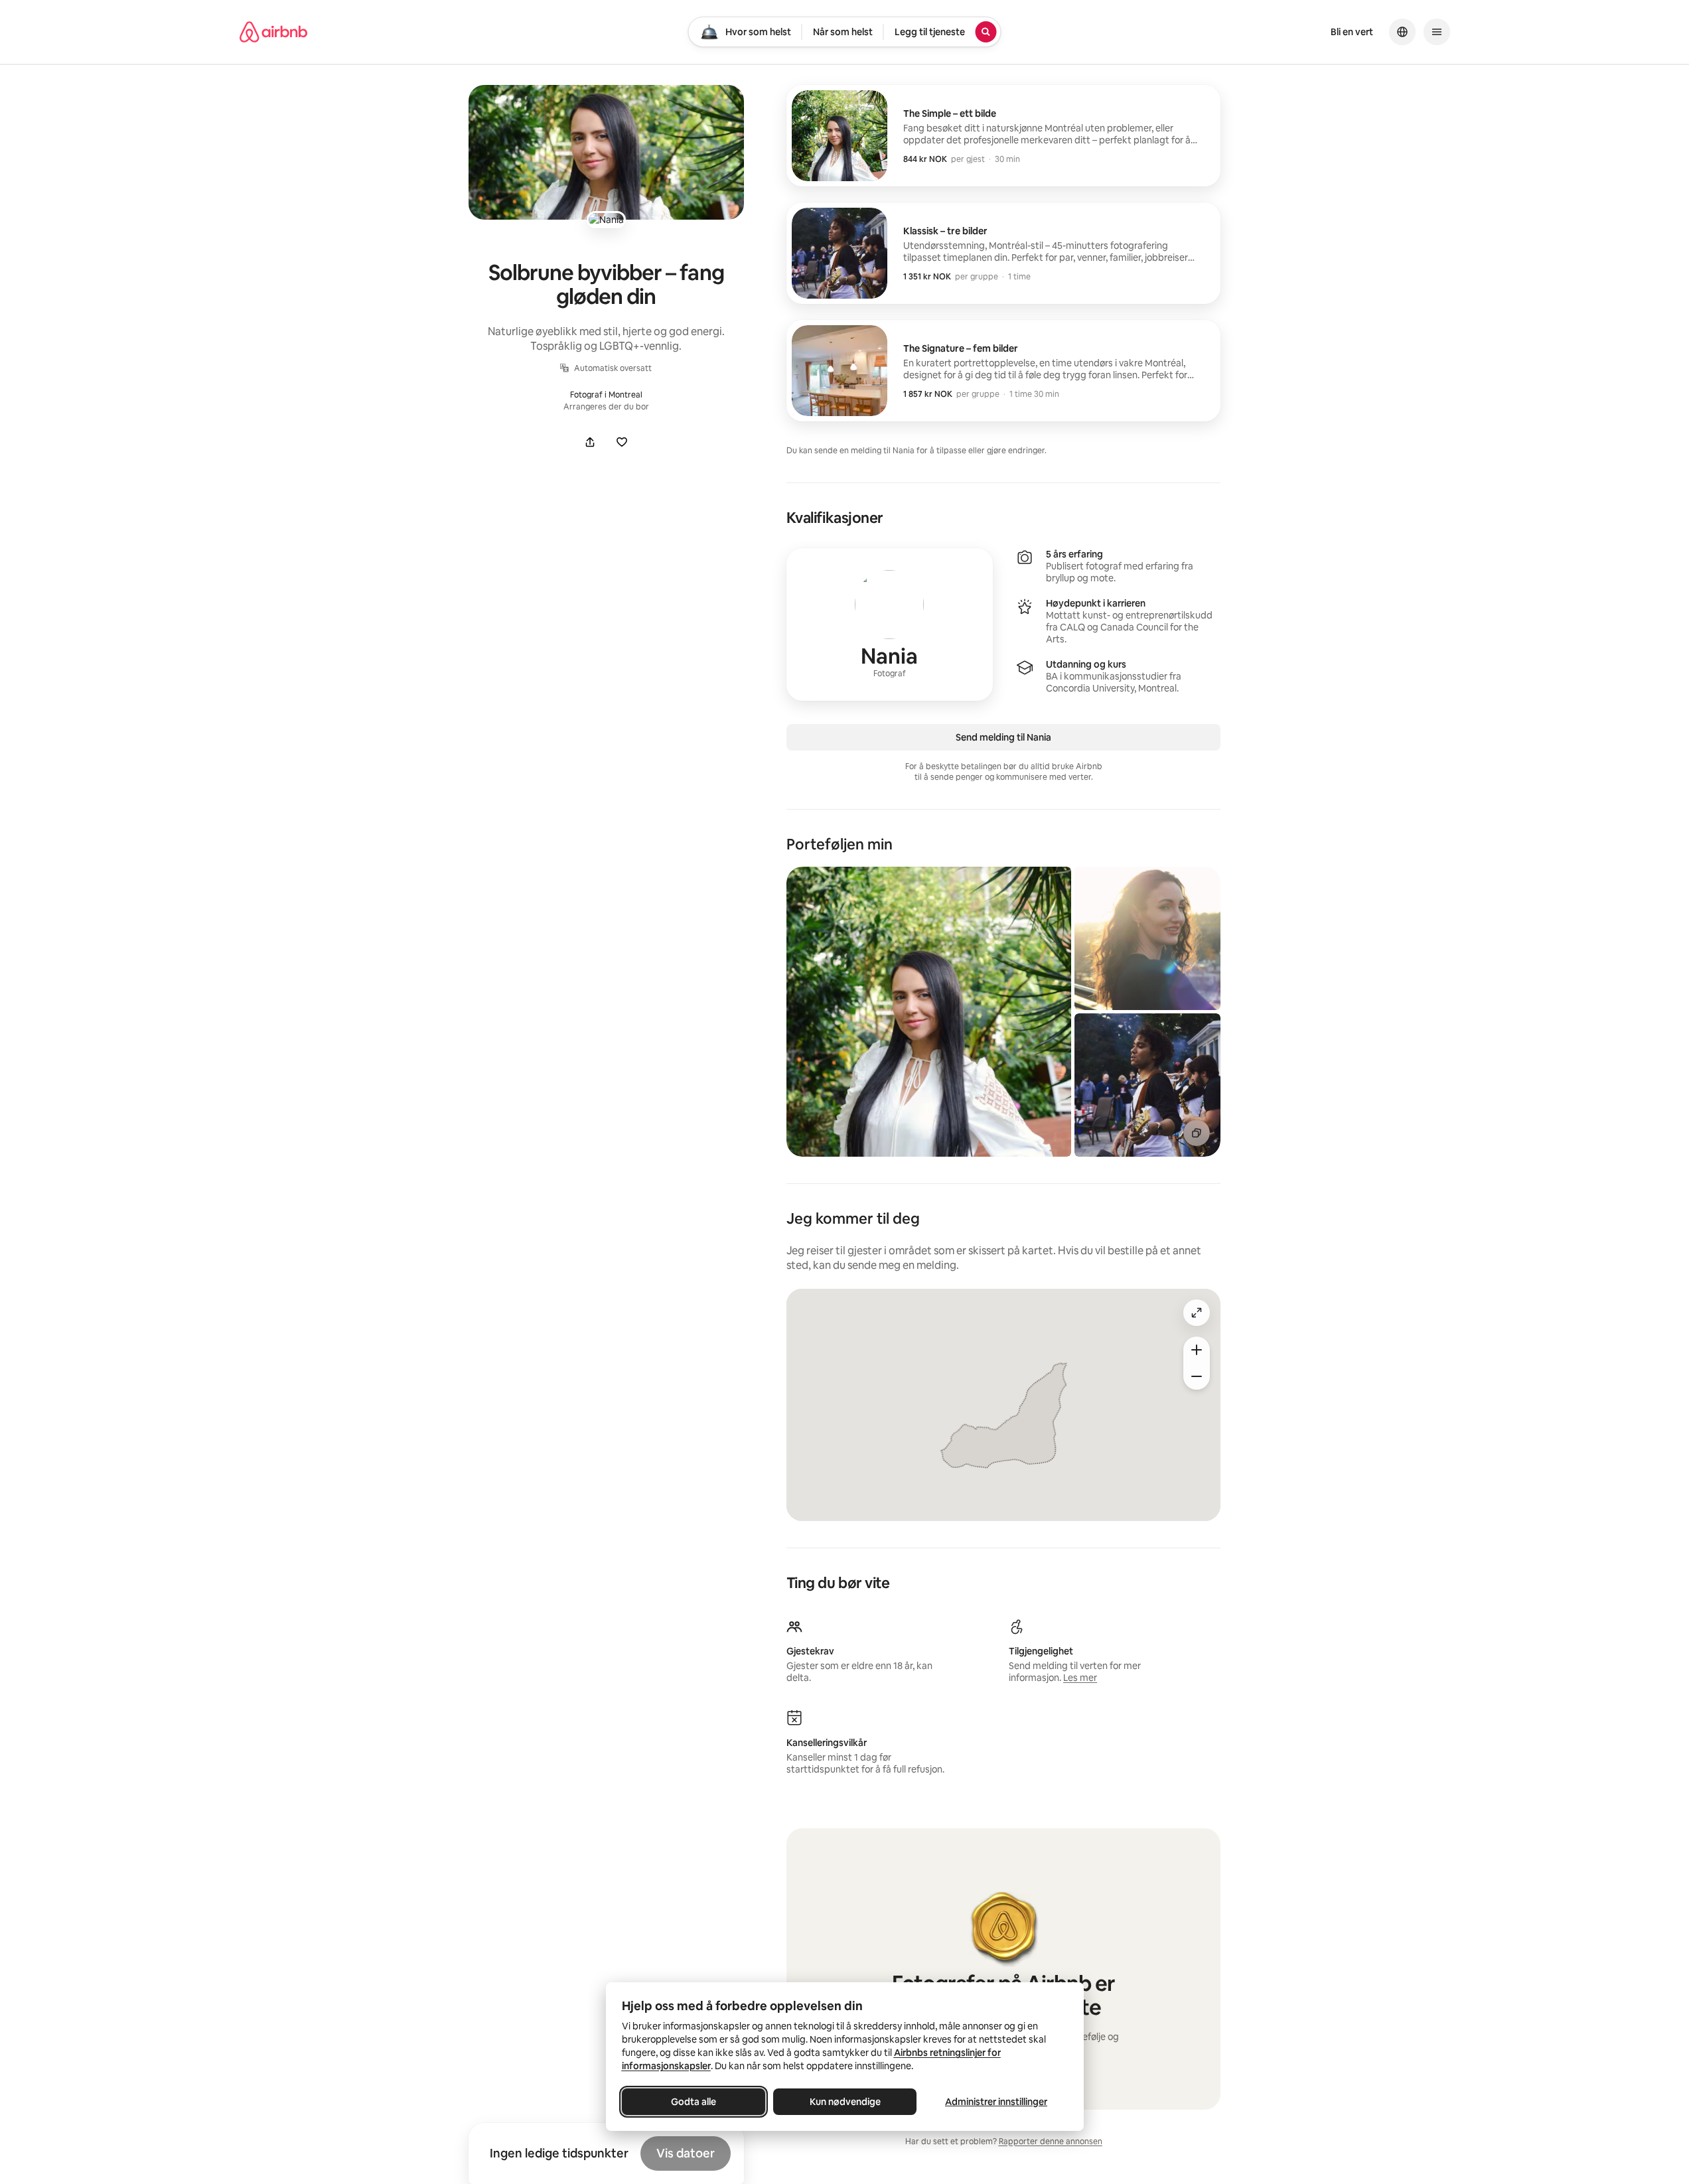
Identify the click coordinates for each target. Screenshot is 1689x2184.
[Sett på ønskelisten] (622, 442)
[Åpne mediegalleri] (606, 152)
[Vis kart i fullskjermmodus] (1197, 1313)
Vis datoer (686, 2153)
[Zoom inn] (1197, 1350)
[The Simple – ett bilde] (1004, 136)
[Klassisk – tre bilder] (1004, 253)
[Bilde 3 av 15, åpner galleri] (1148, 1085)
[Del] (590, 442)
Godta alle (694, 2102)
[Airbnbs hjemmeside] (273, 32)
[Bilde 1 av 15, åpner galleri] (929, 1012)
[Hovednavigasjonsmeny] (1437, 32)
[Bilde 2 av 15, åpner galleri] (1148, 938)
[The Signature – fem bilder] (1004, 371)
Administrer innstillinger (996, 2102)
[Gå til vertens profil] (890, 624)
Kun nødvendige (844, 2102)
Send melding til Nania (1003, 737)
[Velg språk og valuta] (1402, 32)
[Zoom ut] (1197, 1376)
